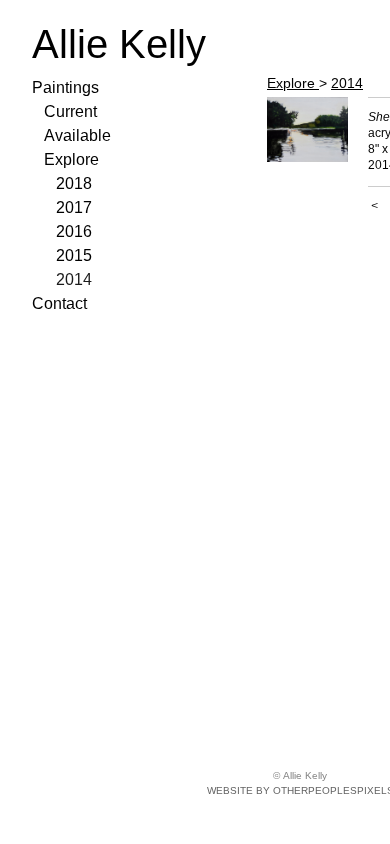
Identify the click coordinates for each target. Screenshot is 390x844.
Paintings (65, 87)
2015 (74, 255)
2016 (74, 231)
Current (70, 111)
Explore (71, 159)
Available (77, 135)
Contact (59, 303)
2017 (74, 207)
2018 (74, 183)
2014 (74, 279)
